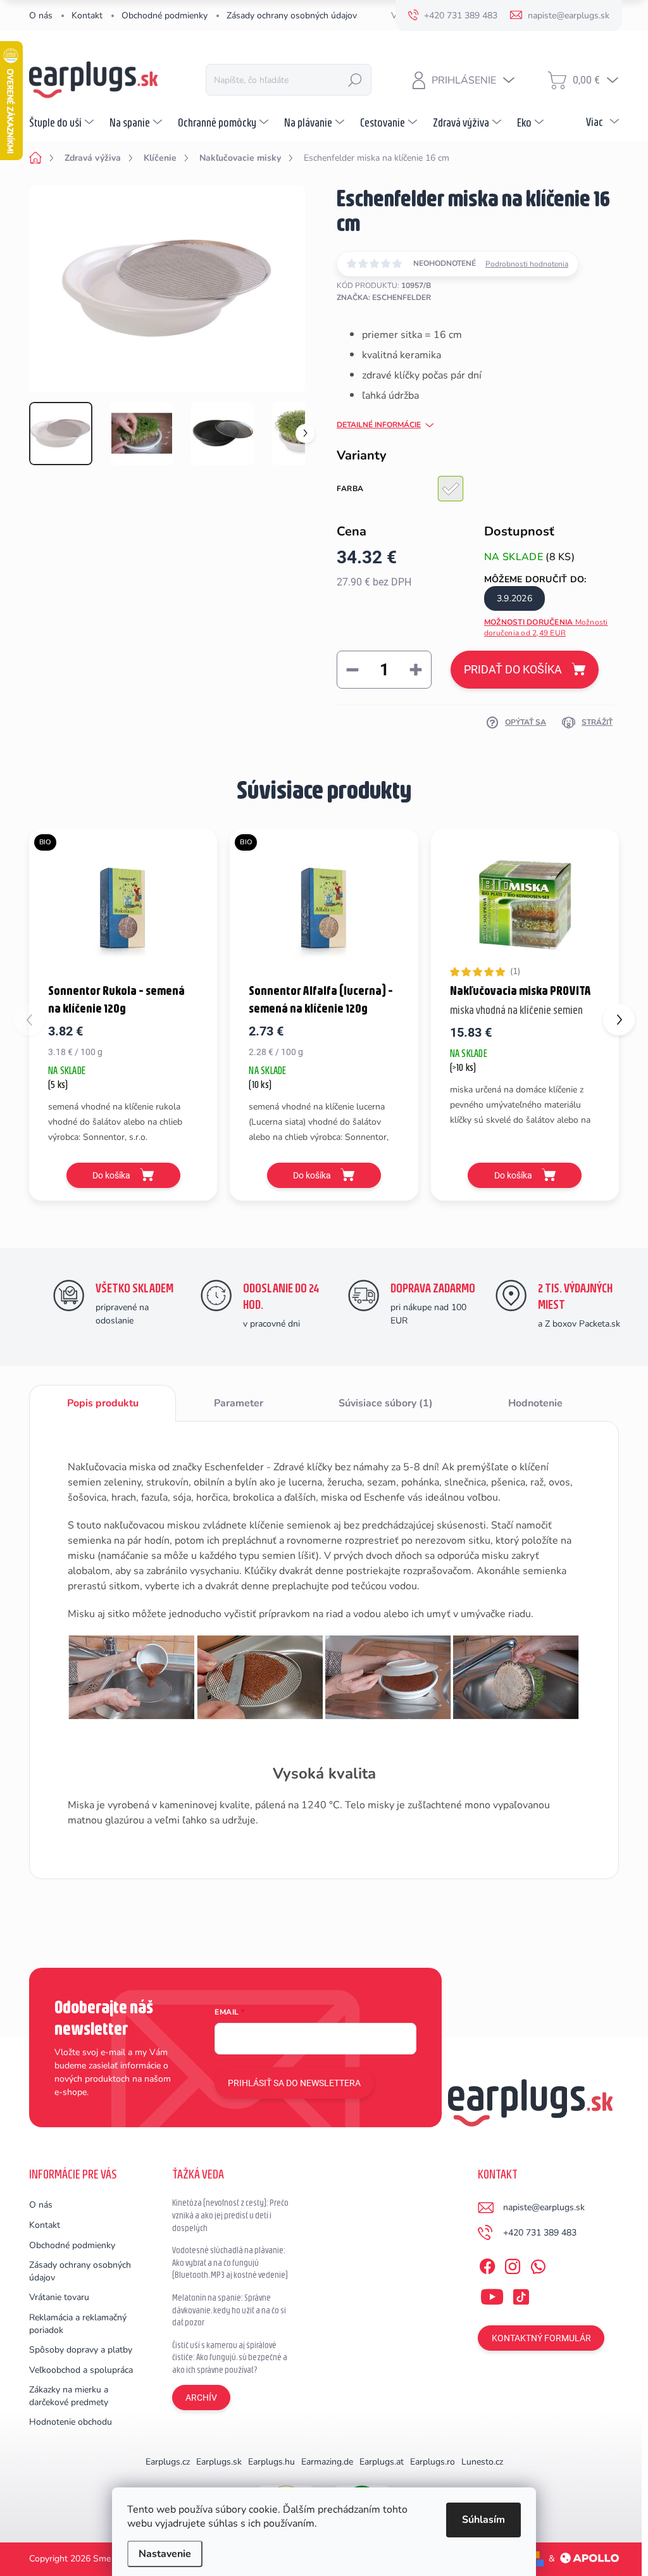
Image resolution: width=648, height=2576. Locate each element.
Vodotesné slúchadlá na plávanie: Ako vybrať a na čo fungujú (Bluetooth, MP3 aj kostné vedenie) (230, 2262)
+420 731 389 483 (540, 2233)
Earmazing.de (327, 2462)
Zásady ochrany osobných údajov (292, 16)
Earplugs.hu (271, 2462)
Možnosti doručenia (546, 628)
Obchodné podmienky (165, 16)
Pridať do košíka (513, 669)
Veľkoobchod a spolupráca (81, 2370)
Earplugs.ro (433, 2462)
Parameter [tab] (239, 1403)
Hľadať (355, 80)
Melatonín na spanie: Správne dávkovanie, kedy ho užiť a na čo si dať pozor (229, 2310)
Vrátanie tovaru (59, 2297)
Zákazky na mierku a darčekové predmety (69, 2396)
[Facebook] (487, 2265)
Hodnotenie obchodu (71, 2422)
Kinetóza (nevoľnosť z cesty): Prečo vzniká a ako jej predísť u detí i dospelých (230, 2215)
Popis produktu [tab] (103, 1403)
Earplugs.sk (219, 2462)
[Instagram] (513, 2265)
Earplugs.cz (168, 2462)
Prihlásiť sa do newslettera (294, 2083)
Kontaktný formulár (541, 2338)
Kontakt (87, 16)
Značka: (384, 297)
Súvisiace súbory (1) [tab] (386, 1403)
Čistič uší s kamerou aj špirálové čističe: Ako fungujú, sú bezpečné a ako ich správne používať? (230, 2357)
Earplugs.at (382, 2462)
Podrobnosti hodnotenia (527, 264)
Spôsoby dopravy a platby (81, 2350)
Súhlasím (483, 2520)
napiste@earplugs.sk (544, 2207)
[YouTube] (492, 2294)
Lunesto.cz (482, 2462)
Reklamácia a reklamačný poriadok (78, 2324)
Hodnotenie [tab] (535, 1403)
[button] (619, 1020)
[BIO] (123, 904)
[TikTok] (521, 2294)
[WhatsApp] (538, 2265)
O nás (41, 16)
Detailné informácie (379, 425)
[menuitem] (63, 122)
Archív (201, 2398)
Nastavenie (165, 2554)
